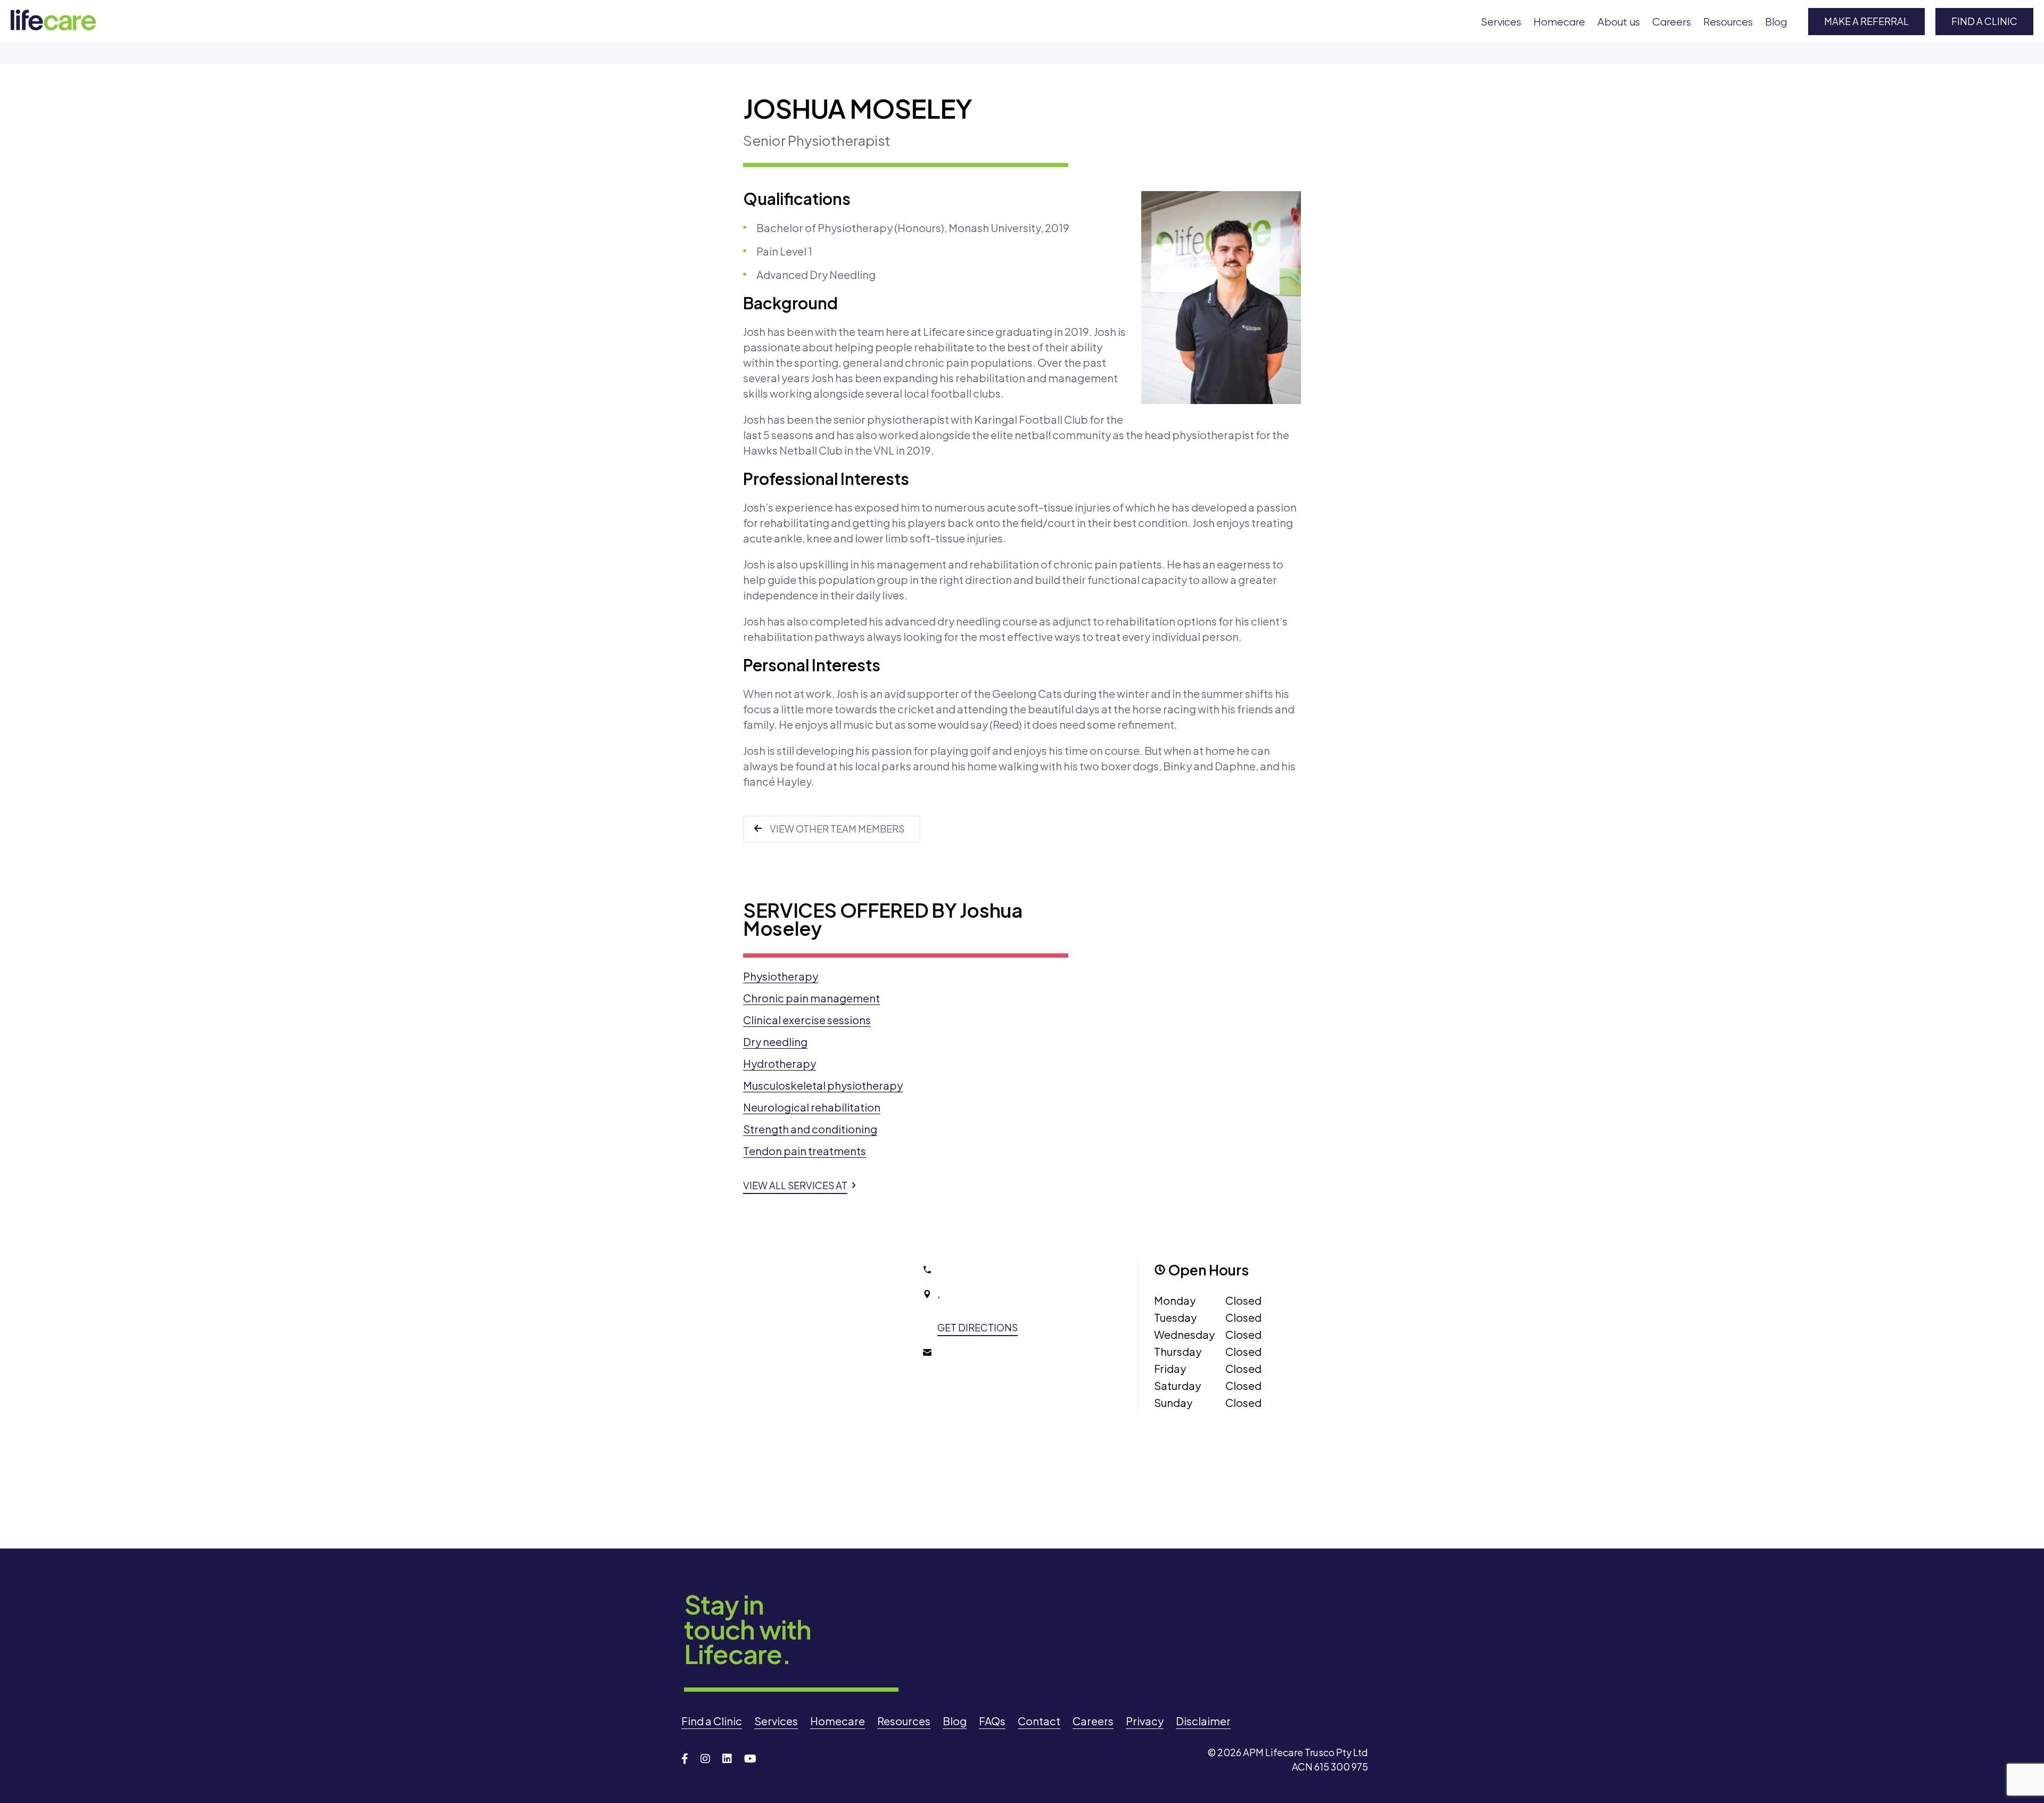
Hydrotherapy (780, 1063)
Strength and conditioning (810, 1129)
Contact (1039, 1721)
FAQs (992, 1721)
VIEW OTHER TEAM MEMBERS (837, 829)
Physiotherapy (781, 976)
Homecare (1559, 22)
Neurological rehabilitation (812, 1107)
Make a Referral (1866, 21)
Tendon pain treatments (805, 1151)
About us (1619, 22)
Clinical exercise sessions (807, 1020)
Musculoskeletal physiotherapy (823, 1085)
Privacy (1145, 1721)
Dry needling (775, 1042)
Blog (1776, 22)
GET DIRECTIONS (978, 1327)
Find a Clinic (1984, 21)
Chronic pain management (811, 998)
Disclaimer (1203, 1721)
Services (1501, 22)
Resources (1728, 22)
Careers (1672, 22)
